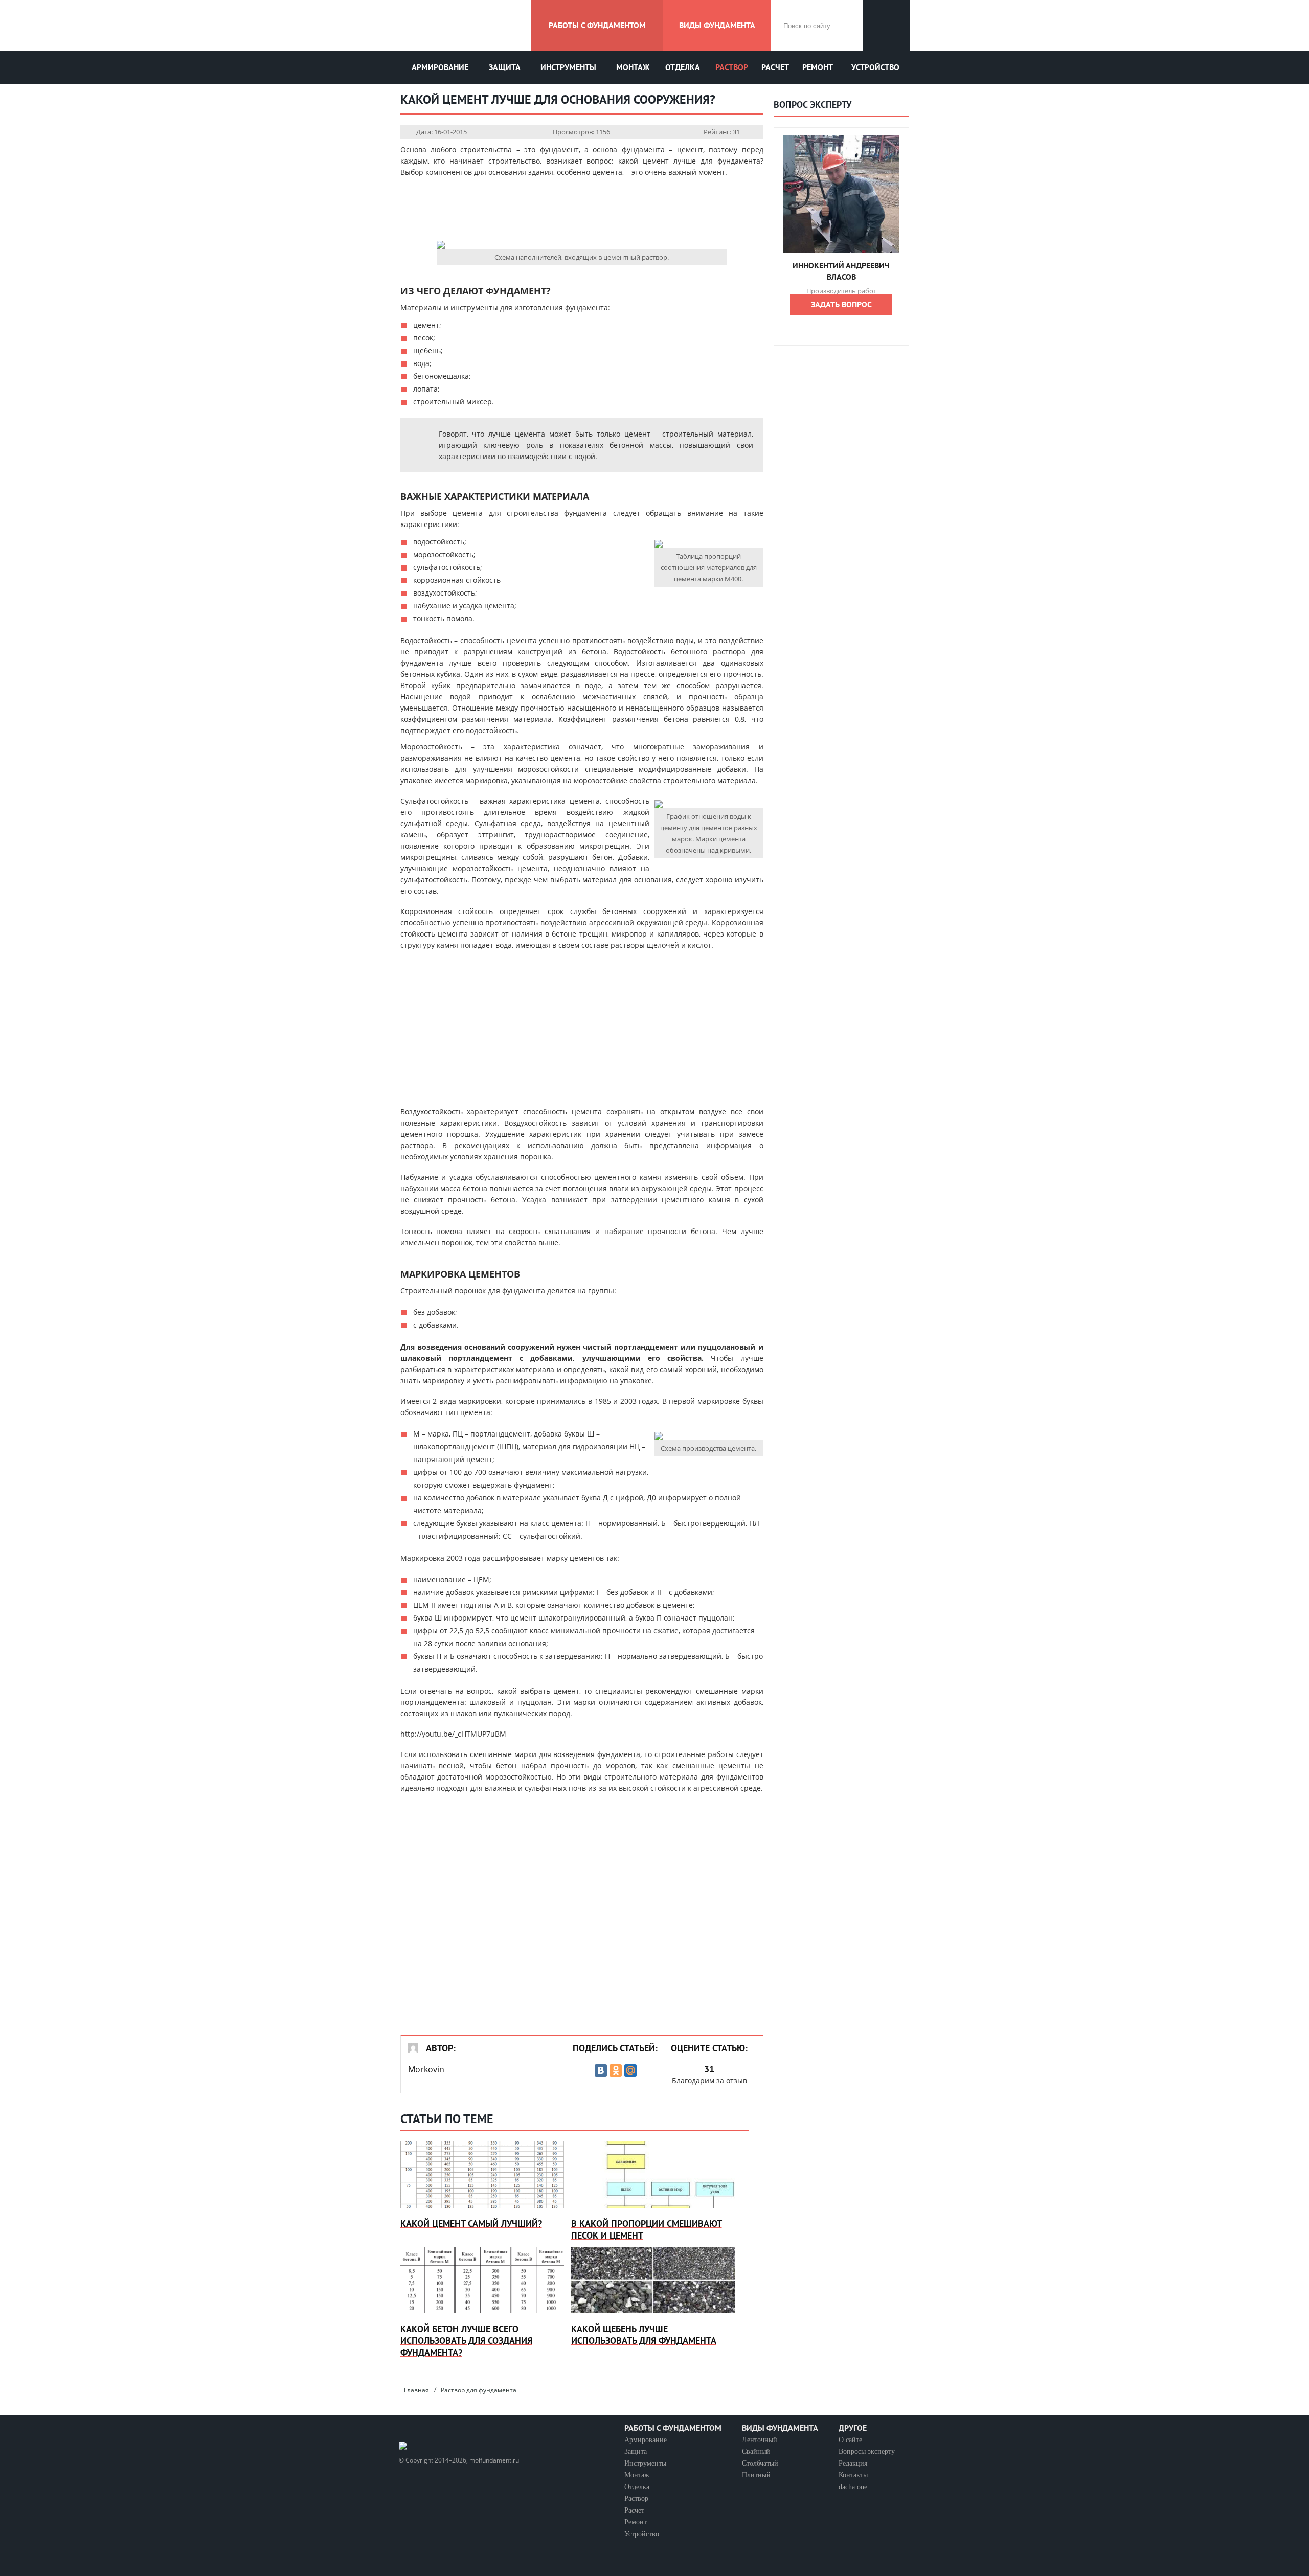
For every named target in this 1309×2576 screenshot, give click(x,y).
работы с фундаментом (597, 26)
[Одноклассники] (616, 2070)
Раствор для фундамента (479, 2390)
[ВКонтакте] (601, 2070)
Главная (416, 2390)
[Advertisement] (582, 209)
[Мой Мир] (630, 2070)
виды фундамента (717, 26)
